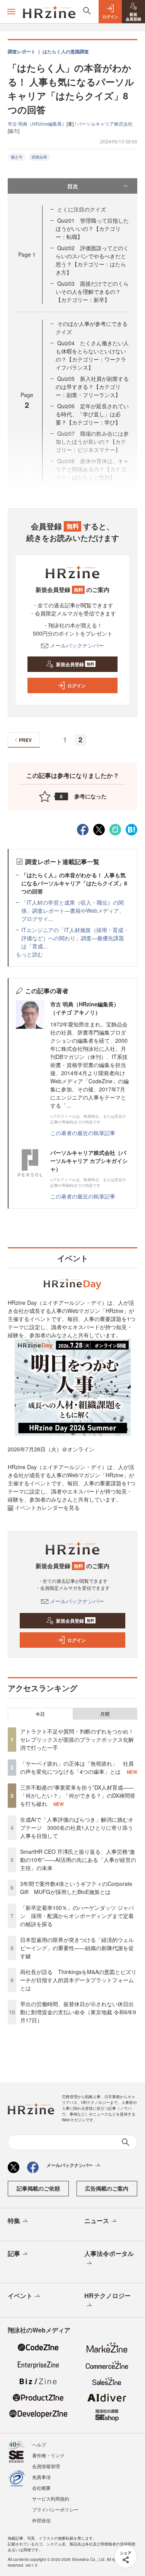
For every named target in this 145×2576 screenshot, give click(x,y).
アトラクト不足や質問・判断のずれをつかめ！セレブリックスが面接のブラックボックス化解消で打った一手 (77, 1739)
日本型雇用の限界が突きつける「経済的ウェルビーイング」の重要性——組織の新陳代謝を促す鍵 (77, 1948)
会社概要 (41, 2488)
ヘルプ (39, 2444)
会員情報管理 (46, 2466)
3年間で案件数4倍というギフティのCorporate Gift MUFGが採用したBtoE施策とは (76, 1888)
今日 (40, 1714)
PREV (25, 740)
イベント (20, 2296)
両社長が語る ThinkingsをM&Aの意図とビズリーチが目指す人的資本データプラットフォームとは (78, 1980)
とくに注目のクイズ (82, 209)
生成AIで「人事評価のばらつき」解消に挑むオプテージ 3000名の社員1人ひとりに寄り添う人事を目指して (77, 1828)
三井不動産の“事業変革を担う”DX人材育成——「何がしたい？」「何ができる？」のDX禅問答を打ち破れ (78, 1795)
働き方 (17, 157)
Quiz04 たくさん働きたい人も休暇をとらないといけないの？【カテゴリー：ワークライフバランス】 (92, 355)
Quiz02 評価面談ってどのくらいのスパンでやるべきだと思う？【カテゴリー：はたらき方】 (92, 260)
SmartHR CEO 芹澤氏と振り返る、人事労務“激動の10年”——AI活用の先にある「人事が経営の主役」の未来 (78, 1860)
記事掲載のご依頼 (38, 2188)
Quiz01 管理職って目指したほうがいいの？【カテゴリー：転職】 (92, 228)
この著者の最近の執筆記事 (83, 1133)
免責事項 (41, 2477)
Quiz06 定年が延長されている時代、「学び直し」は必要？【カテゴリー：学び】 (92, 414)
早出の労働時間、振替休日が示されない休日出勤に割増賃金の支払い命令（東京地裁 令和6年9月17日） (78, 2012)
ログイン (77, 685)
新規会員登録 (75, 664)
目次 (73, 186)
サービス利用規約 (51, 2498)
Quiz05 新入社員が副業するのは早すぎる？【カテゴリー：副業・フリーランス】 (92, 387)
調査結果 (39, 157)
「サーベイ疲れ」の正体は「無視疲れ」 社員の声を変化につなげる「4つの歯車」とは (77, 1767)
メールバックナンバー (77, 645)
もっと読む (29, 954)
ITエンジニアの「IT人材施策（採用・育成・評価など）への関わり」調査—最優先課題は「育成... (75, 938)
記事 (14, 2253)
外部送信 (41, 2520)
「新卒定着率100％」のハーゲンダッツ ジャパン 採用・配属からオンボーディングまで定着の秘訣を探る (77, 1916)
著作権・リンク (48, 2455)
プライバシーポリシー (55, 2509)
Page (27, 254)
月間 (105, 1714)
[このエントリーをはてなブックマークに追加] (131, 829)
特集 (14, 2221)
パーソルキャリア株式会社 (105, 124)
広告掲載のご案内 (107, 2188)
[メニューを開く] (11, 12)
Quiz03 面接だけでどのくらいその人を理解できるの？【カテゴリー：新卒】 (92, 292)
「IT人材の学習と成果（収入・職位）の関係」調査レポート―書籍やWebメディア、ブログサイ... (73, 910)
